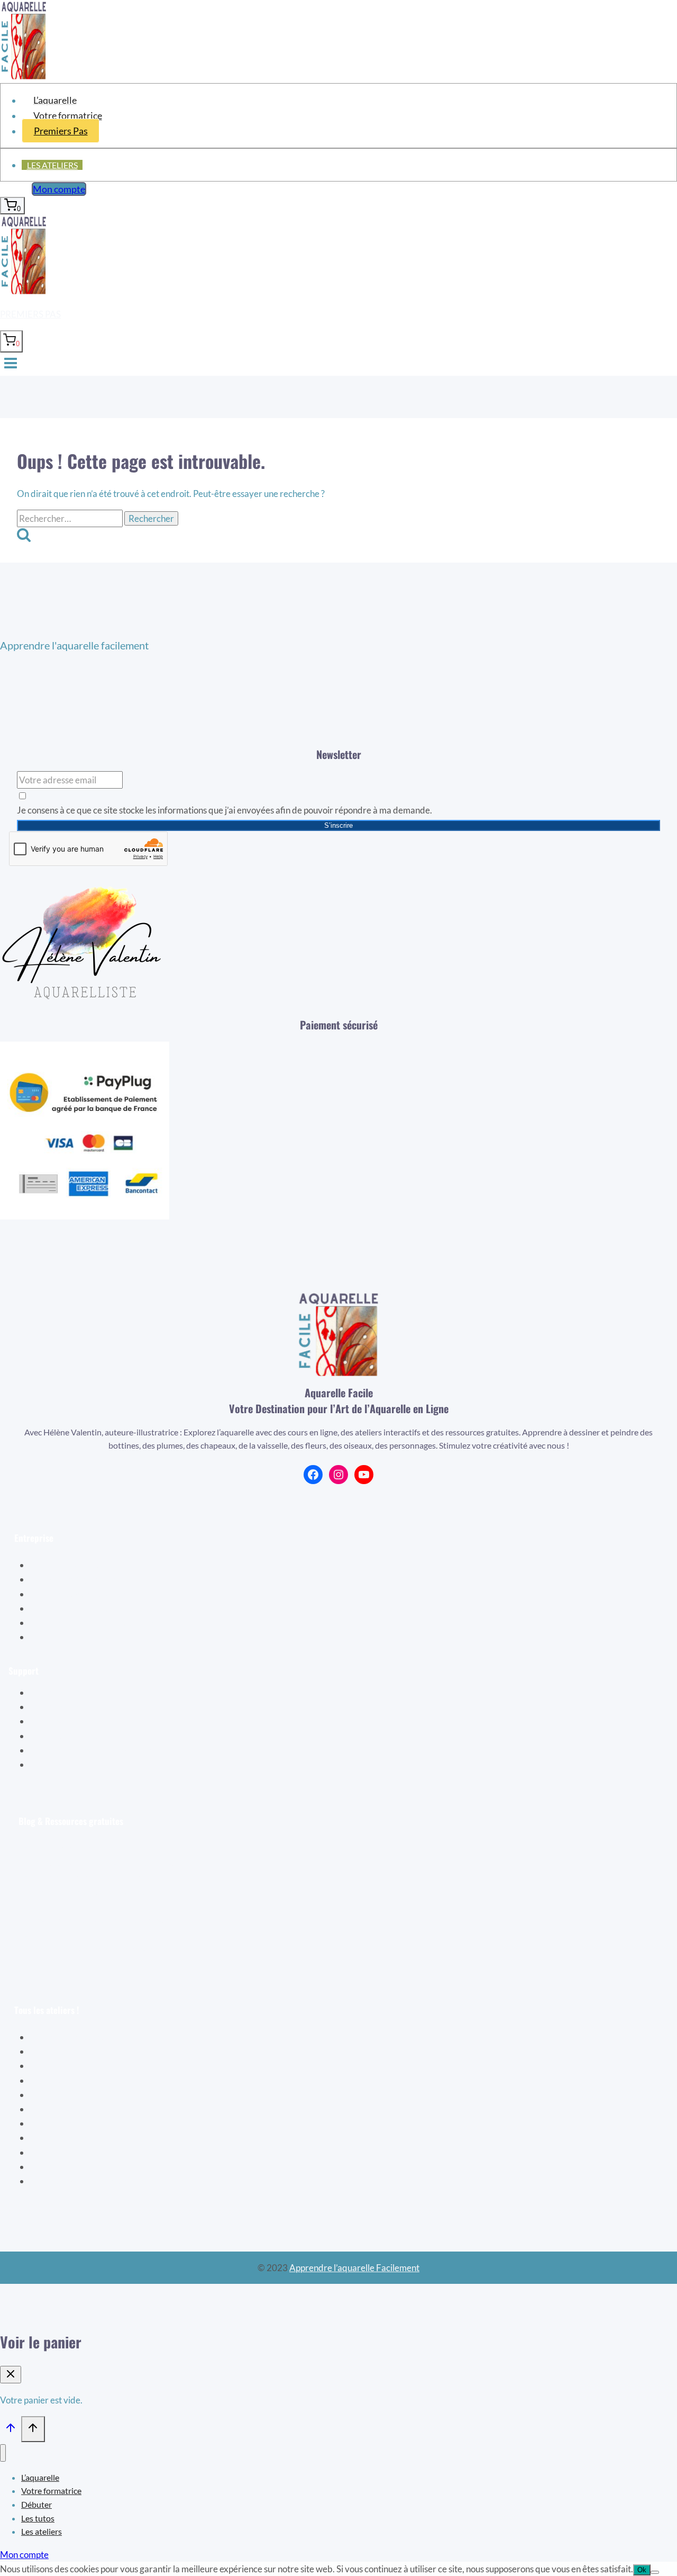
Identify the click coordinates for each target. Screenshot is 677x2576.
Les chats (56, 2167)
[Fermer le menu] (3, 2453)
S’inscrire (338, 825)
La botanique (64, 2080)
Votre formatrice (68, 115)
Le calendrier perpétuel (84, 2181)
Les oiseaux (61, 2051)
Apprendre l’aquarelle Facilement (354, 2268)
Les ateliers (52, 165)
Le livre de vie (65, 2066)
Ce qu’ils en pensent (82, 1608)
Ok (642, 2570)
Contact (60, 1764)
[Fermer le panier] (11, 2375)
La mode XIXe (66, 2123)
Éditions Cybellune (80, 1579)
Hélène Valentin (75, 1565)
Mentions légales (76, 1637)
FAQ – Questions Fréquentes (100, 1750)
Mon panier (66, 1707)
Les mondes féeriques (81, 2152)
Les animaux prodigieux (84, 2137)
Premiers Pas (61, 131)
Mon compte (59, 189)
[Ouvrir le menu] (11, 364)
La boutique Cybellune (88, 1594)
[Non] (655, 2572)
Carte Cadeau (71, 1736)
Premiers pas (30, 314)
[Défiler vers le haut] (11, 2430)
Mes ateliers (68, 1721)
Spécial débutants (73, 2037)
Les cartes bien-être (77, 2095)
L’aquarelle (55, 100)
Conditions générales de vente (102, 1623)
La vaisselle (61, 2109)
